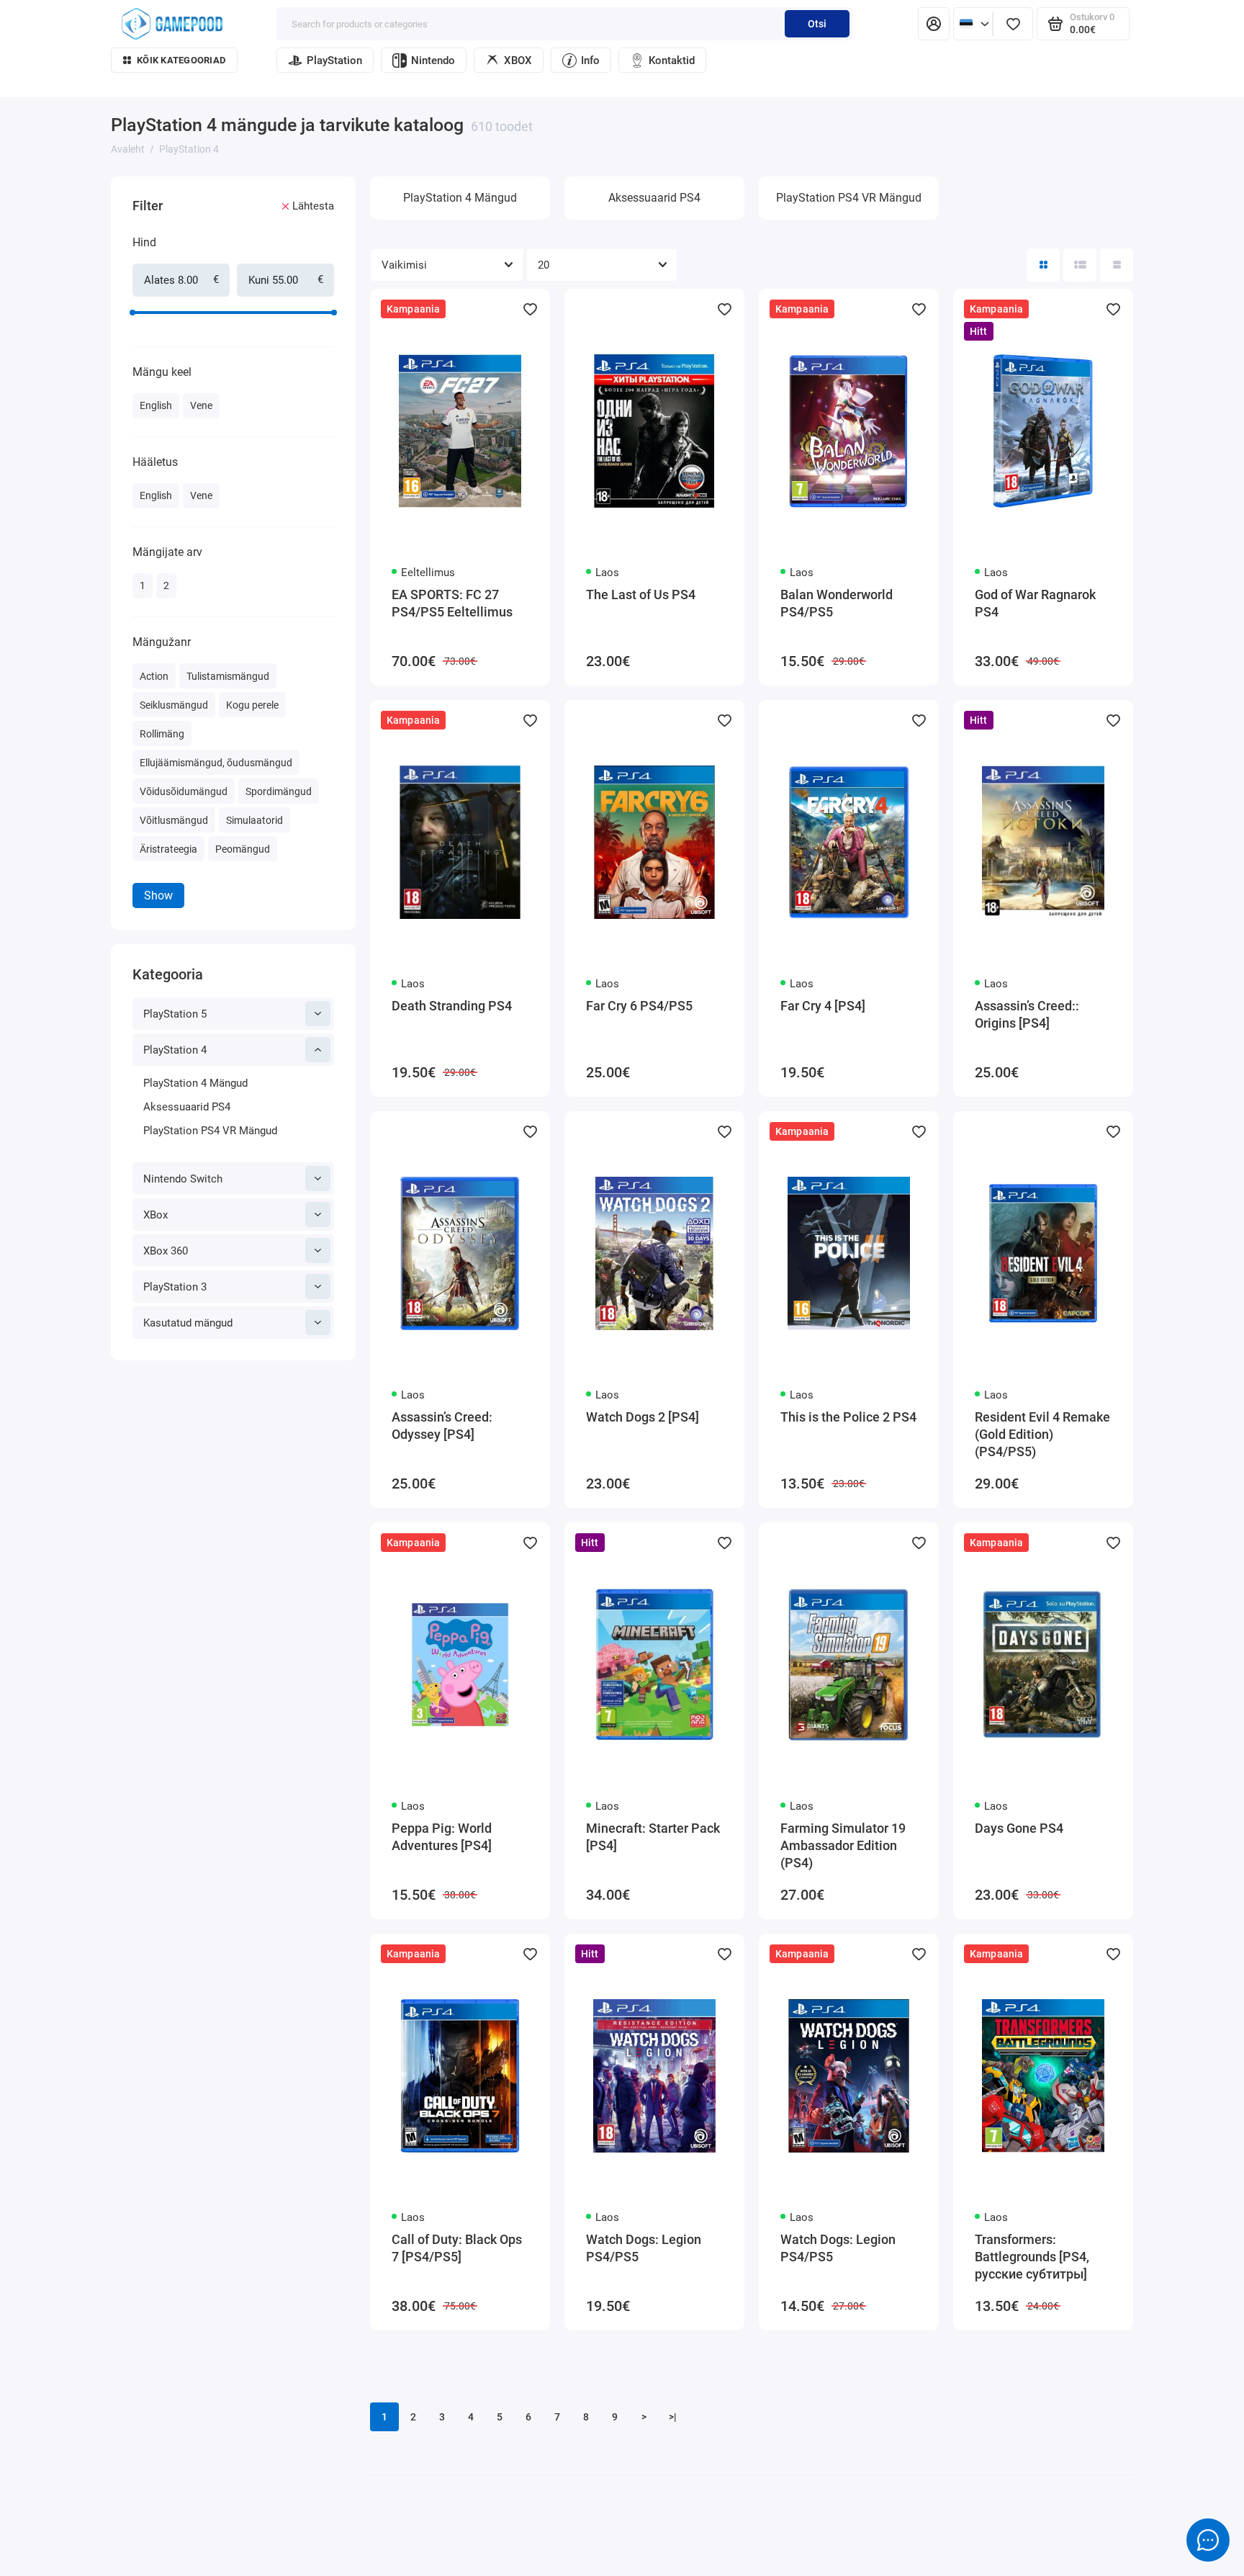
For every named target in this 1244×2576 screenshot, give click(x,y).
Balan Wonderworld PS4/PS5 (837, 603)
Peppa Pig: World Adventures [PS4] (442, 1837)
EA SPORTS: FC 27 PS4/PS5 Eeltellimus (452, 603)
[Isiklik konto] (934, 24)
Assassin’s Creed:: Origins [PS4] (1027, 1014)
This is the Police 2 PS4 (848, 1417)
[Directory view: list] (1080, 265)
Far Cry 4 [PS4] (823, 1006)
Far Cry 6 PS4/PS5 (639, 1006)
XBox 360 (166, 1251)
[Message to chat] (1208, 2540)
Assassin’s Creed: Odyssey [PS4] (442, 1426)
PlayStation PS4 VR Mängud (210, 1131)
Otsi (817, 24)
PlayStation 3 (175, 1287)
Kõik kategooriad (181, 60)
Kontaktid (672, 60)
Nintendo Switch (183, 1179)
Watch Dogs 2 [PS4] (643, 1417)
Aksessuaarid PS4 (187, 1107)
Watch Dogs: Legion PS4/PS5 (644, 2248)
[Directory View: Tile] (1043, 265)
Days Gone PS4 (1019, 1828)
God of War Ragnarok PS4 (1035, 603)
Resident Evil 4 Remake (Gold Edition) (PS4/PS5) (1042, 1434)
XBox (155, 1215)
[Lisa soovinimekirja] (530, 309)
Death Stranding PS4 (452, 1006)
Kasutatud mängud (188, 1323)
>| (673, 2417)
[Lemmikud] (1013, 24)
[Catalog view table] (1117, 265)
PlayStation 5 (175, 1014)
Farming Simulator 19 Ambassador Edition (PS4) (843, 1845)
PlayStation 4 (175, 1050)
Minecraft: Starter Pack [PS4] (653, 1837)
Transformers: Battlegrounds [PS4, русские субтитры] (1032, 2257)
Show (158, 896)
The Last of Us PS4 (641, 594)
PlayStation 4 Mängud (195, 1083)
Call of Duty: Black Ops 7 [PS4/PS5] (457, 2248)
